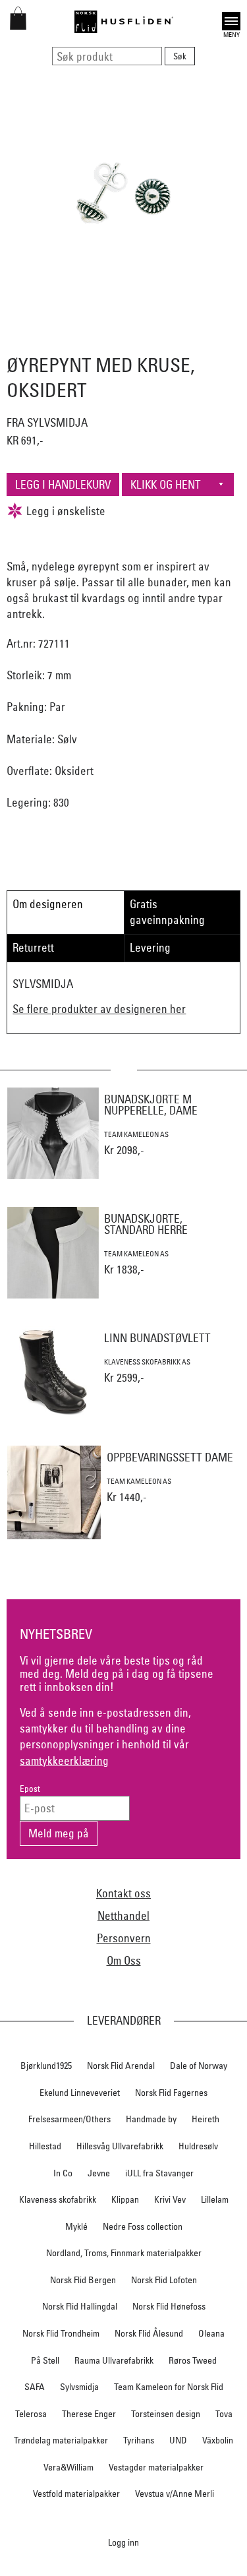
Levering (150, 947)
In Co (63, 2173)
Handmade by (151, 2119)
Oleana (211, 2333)
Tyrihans (139, 2440)
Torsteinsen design (166, 2414)
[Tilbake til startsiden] (124, 22)
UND (178, 2440)
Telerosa (31, 2414)
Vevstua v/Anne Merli (175, 2494)
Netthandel (123, 1916)
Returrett (33, 947)
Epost (30, 1789)
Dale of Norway (199, 2066)
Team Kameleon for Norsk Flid (169, 2387)
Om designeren (48, 904)
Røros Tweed (193, 2360)
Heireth (206, 2119)
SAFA (35, 2387)
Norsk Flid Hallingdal (80, 2306)
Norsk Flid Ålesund (149, 2333)
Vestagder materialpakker (156, 2467)
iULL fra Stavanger (159, 2173)
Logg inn (123, 2542)
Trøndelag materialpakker (61, 2440)
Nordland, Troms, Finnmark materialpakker (124, 2253)
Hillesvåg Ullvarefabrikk (120, 2146)
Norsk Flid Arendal (121, 2066)
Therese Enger (89, 2414)
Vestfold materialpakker (76, 2494)
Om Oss (124, 1960)
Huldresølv (198, 2146)
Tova (224, 2414)
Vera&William (69, 2467)
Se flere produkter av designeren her (99, 1009)
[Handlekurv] (18, 25)
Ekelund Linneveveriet (80, 2093)
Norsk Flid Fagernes (171, 2093)
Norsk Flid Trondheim (61, 2333)
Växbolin (218, 2440)
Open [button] (231, 19)
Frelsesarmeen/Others (69, 2119)
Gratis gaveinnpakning (167, 912)
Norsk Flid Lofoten (164, 2280)
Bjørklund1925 (46, 2066)
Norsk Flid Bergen (83, 2280)
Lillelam (215, 2199)
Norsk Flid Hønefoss (169, 2306)
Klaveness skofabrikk (58, 2199)
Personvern (124, 1938)
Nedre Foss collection (143, 2226)
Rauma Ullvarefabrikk (114, 2360)
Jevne (99, 2173)
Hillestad (45, 2146)
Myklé (76, 2226)
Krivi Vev (170, 2199)
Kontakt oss (123, 1893)
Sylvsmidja (79, 2387)
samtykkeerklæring (64, 1761)
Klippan (125, 2199)
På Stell (45, 2360)
